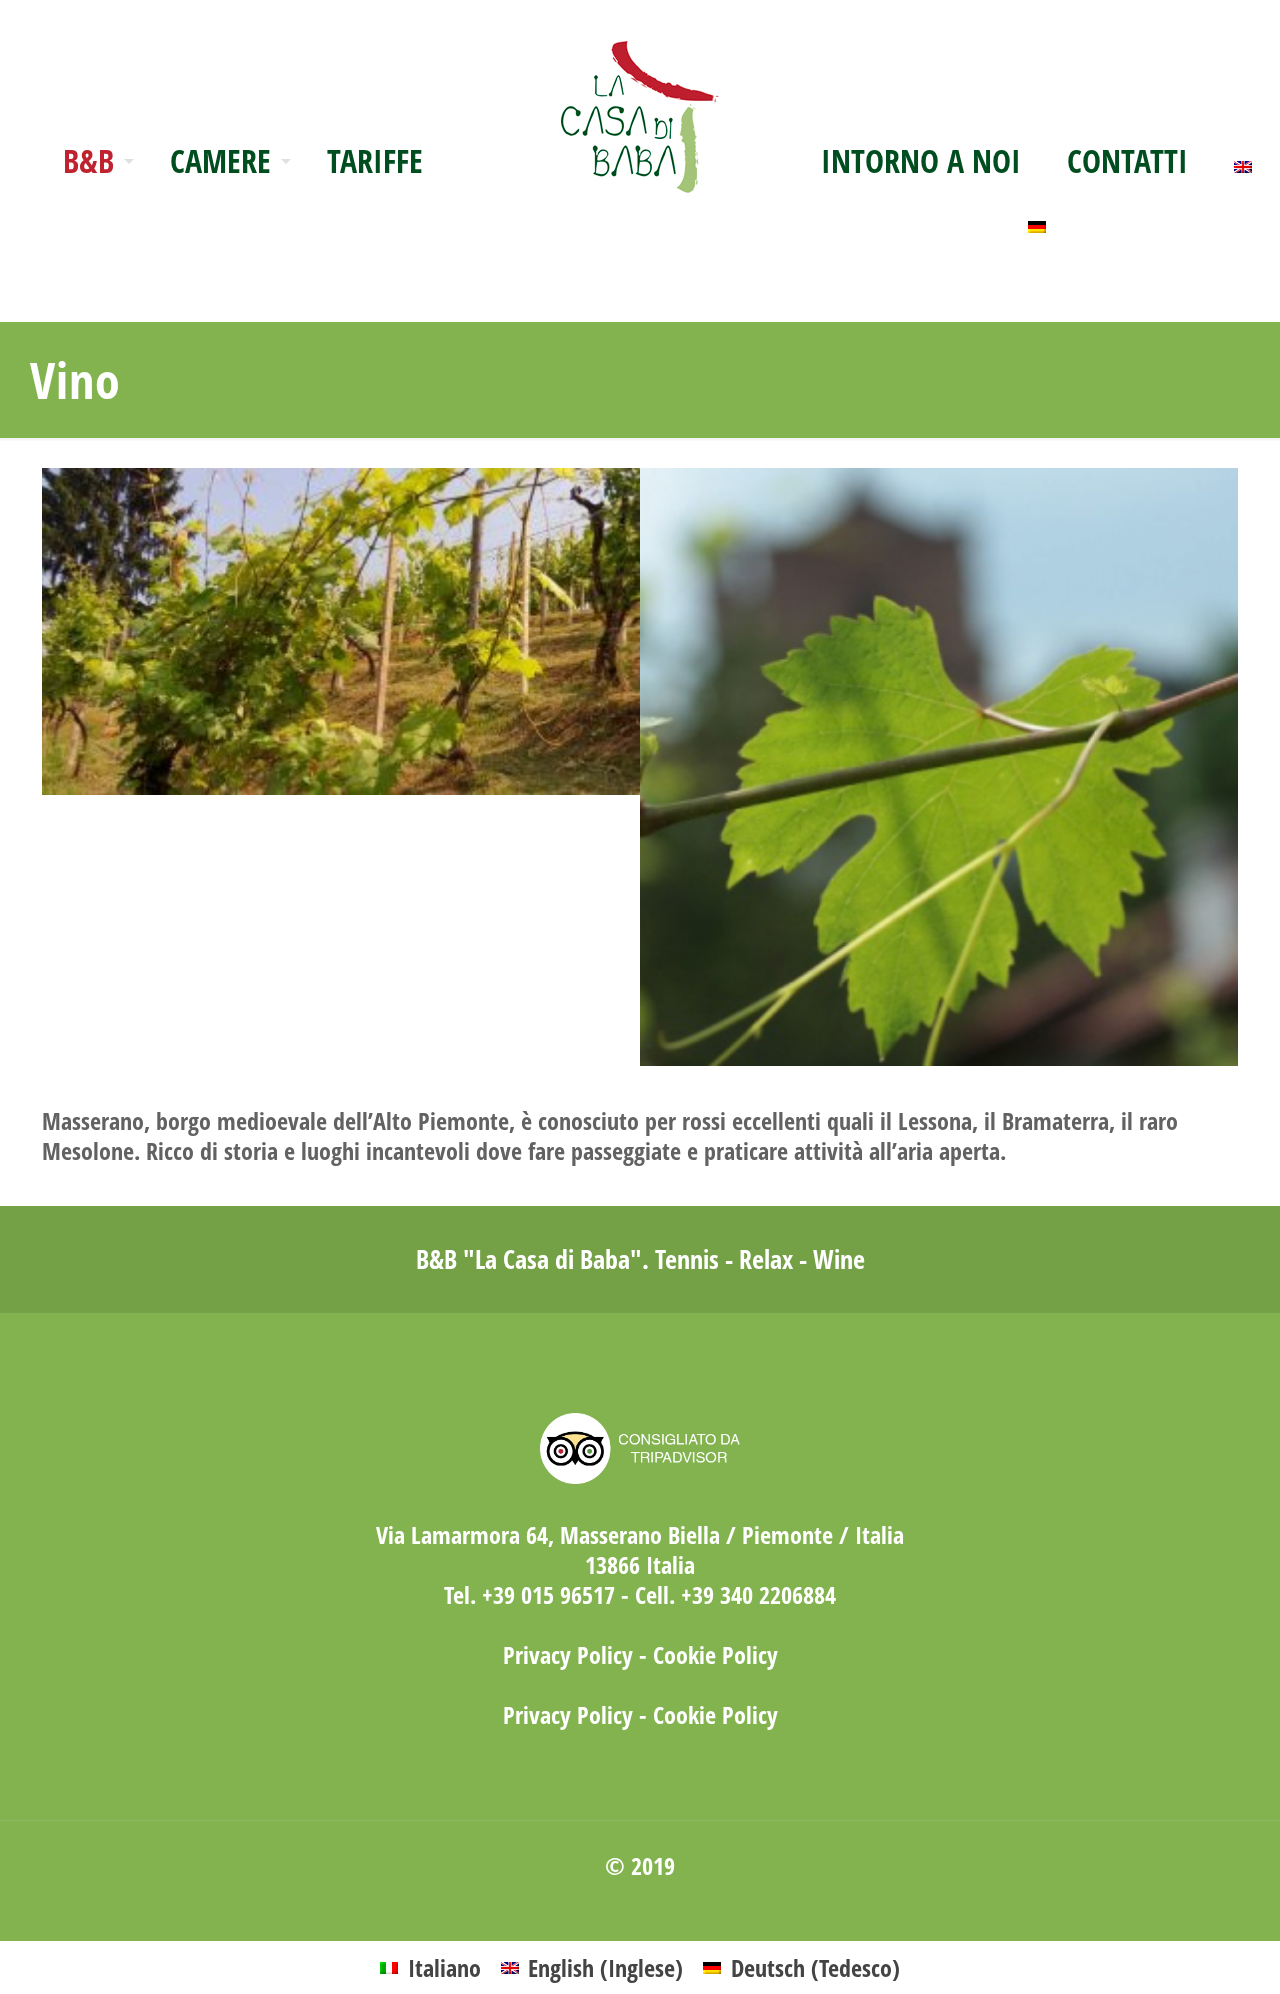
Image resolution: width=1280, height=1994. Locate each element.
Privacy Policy (568, 1654)
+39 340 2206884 (758, 1594)
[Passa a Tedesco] (1037, 221)
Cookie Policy (715, 1654)
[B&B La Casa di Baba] (639, 100)
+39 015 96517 (548, 1594)
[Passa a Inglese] (1243, 161)
